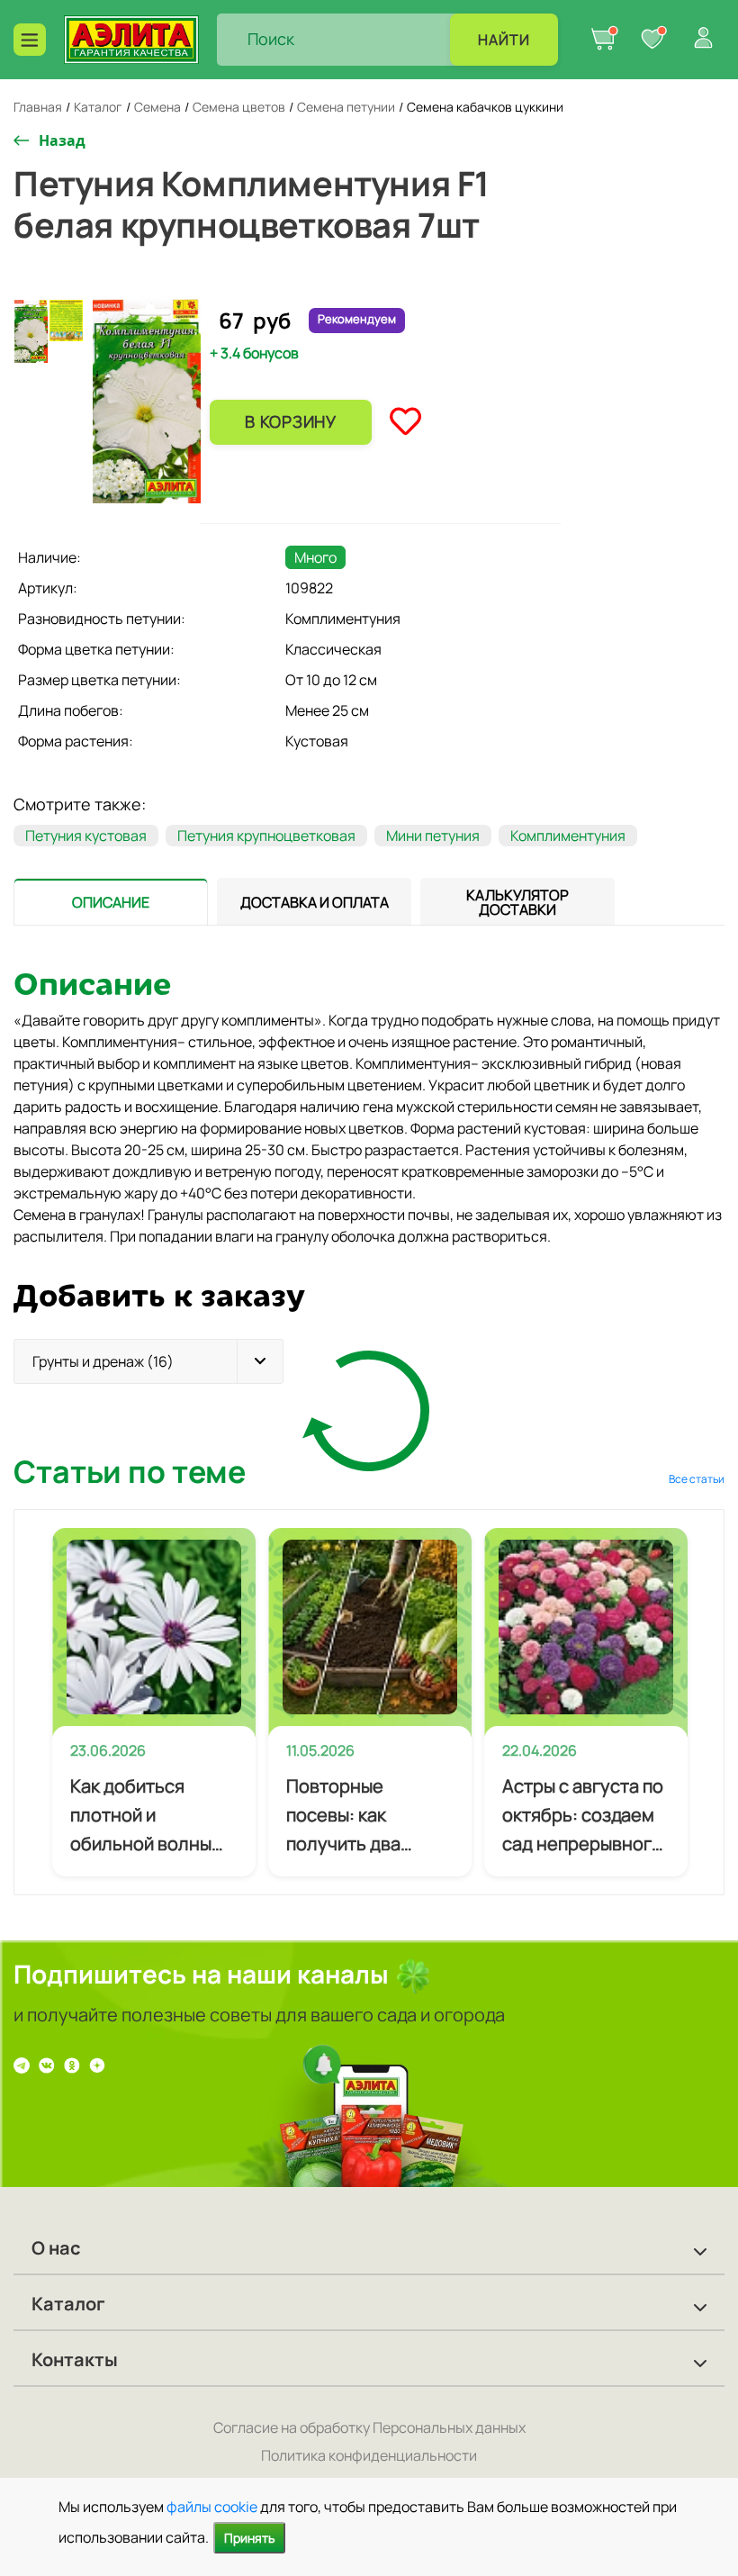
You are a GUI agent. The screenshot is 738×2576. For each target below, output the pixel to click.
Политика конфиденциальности (369, 2455)
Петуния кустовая (86, 836)
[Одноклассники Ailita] (72, 2064)
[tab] (111, 902)
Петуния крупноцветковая (266, 836)
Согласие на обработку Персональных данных (369, 2427)
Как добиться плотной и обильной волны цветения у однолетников (141, 1816)
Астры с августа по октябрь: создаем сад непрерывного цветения (583, 1816)
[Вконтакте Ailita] (47, 2064)
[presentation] (111, 901)
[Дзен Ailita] (97, 2064)
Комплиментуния (568, 836)
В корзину (290, 421)
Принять (249, 2538)
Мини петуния (433, 836)
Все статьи (697, 1479)
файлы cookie (212, 2507)
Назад (62, 140)
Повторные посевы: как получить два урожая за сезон (357, 1816)
